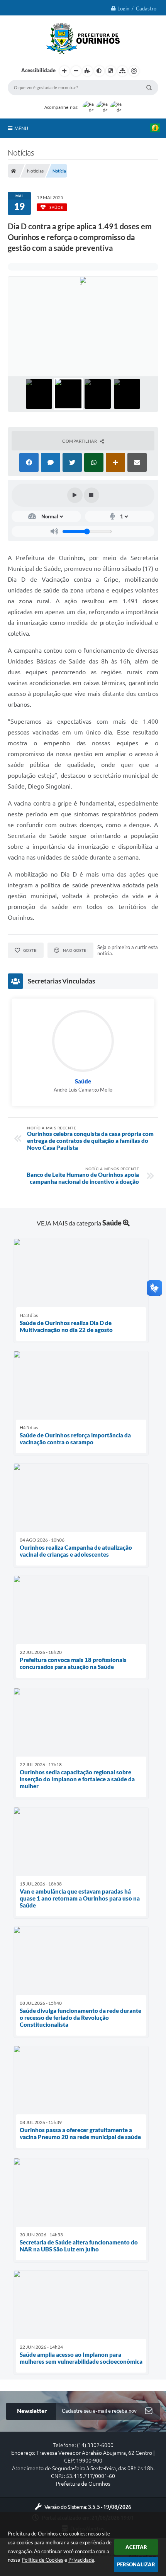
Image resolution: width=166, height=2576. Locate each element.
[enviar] (149, 2411)
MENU (21, 128)
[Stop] (91, 495)
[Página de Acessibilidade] (134, 71)
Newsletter (32, 2411)
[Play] (75, 495)
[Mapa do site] (122, 71)
